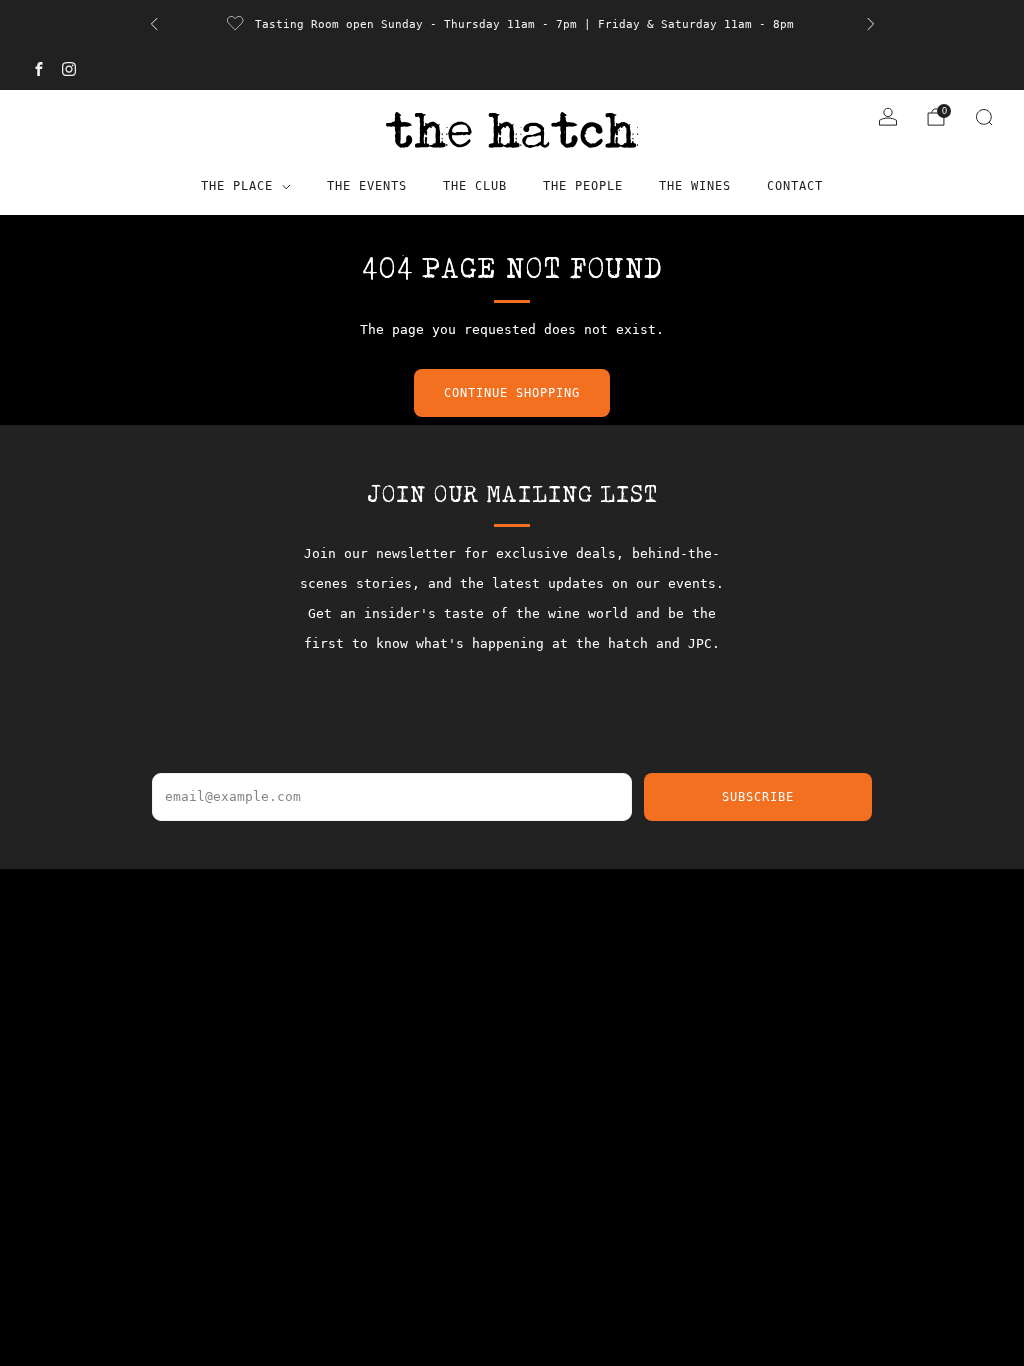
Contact (795, 186)
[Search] (984, 117)
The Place (237, 186)
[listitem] (484, 24)
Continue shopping (512, 393)
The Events (367, 186)
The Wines (695, 186)
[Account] (888, 117)
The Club (475, 186)
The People (583, 186)
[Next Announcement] (871, 24)
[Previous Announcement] (154, 24)
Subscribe (758, 797)
